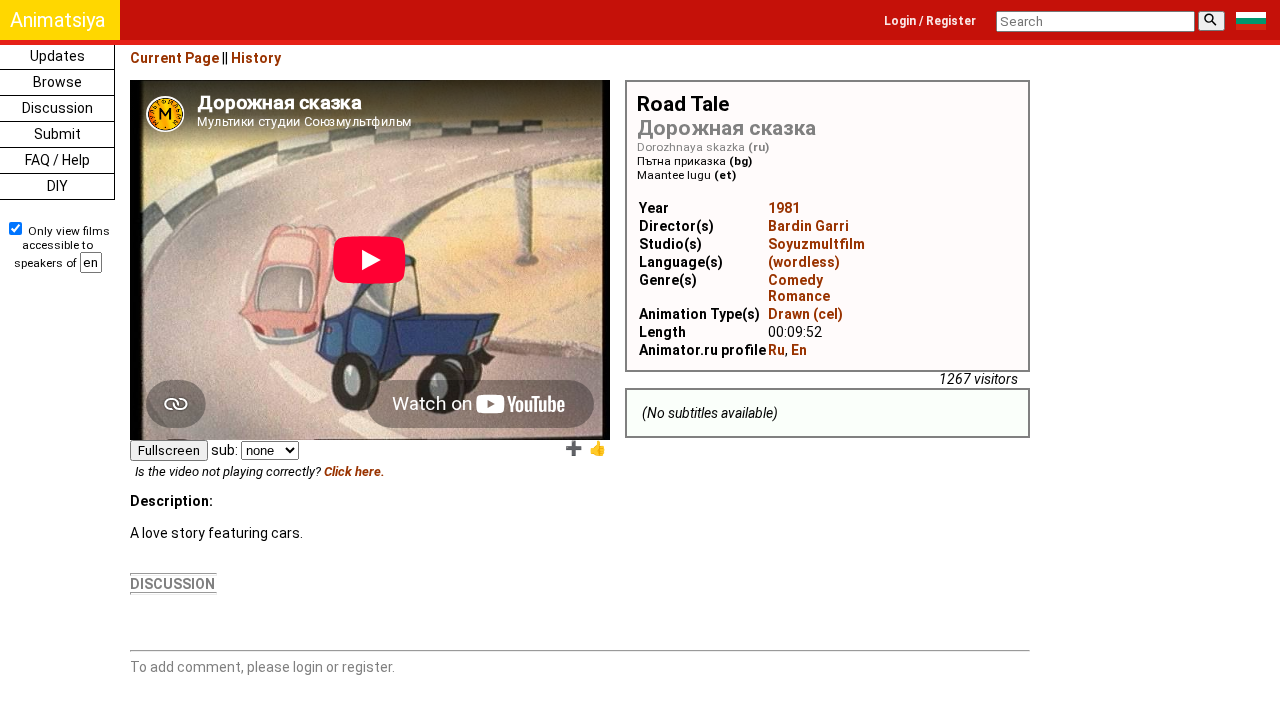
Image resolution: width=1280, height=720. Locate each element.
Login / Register (930, 21)
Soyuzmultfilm (816, 244)
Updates (57, 56)
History (256, 58)
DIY (57, 186)
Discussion (57, 108)
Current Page (174, 58)
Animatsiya (57, 20)
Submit (57, 134)
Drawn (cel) (805, 314)
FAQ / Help (57, 160)
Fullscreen (169, 450)
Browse (57, 82)
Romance (799, 296)
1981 (784, 208)
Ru (776, 350)
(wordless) (804, 262)
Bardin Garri (808, 226)
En (799, 350)
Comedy (795, 280)
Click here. (354, 471)
